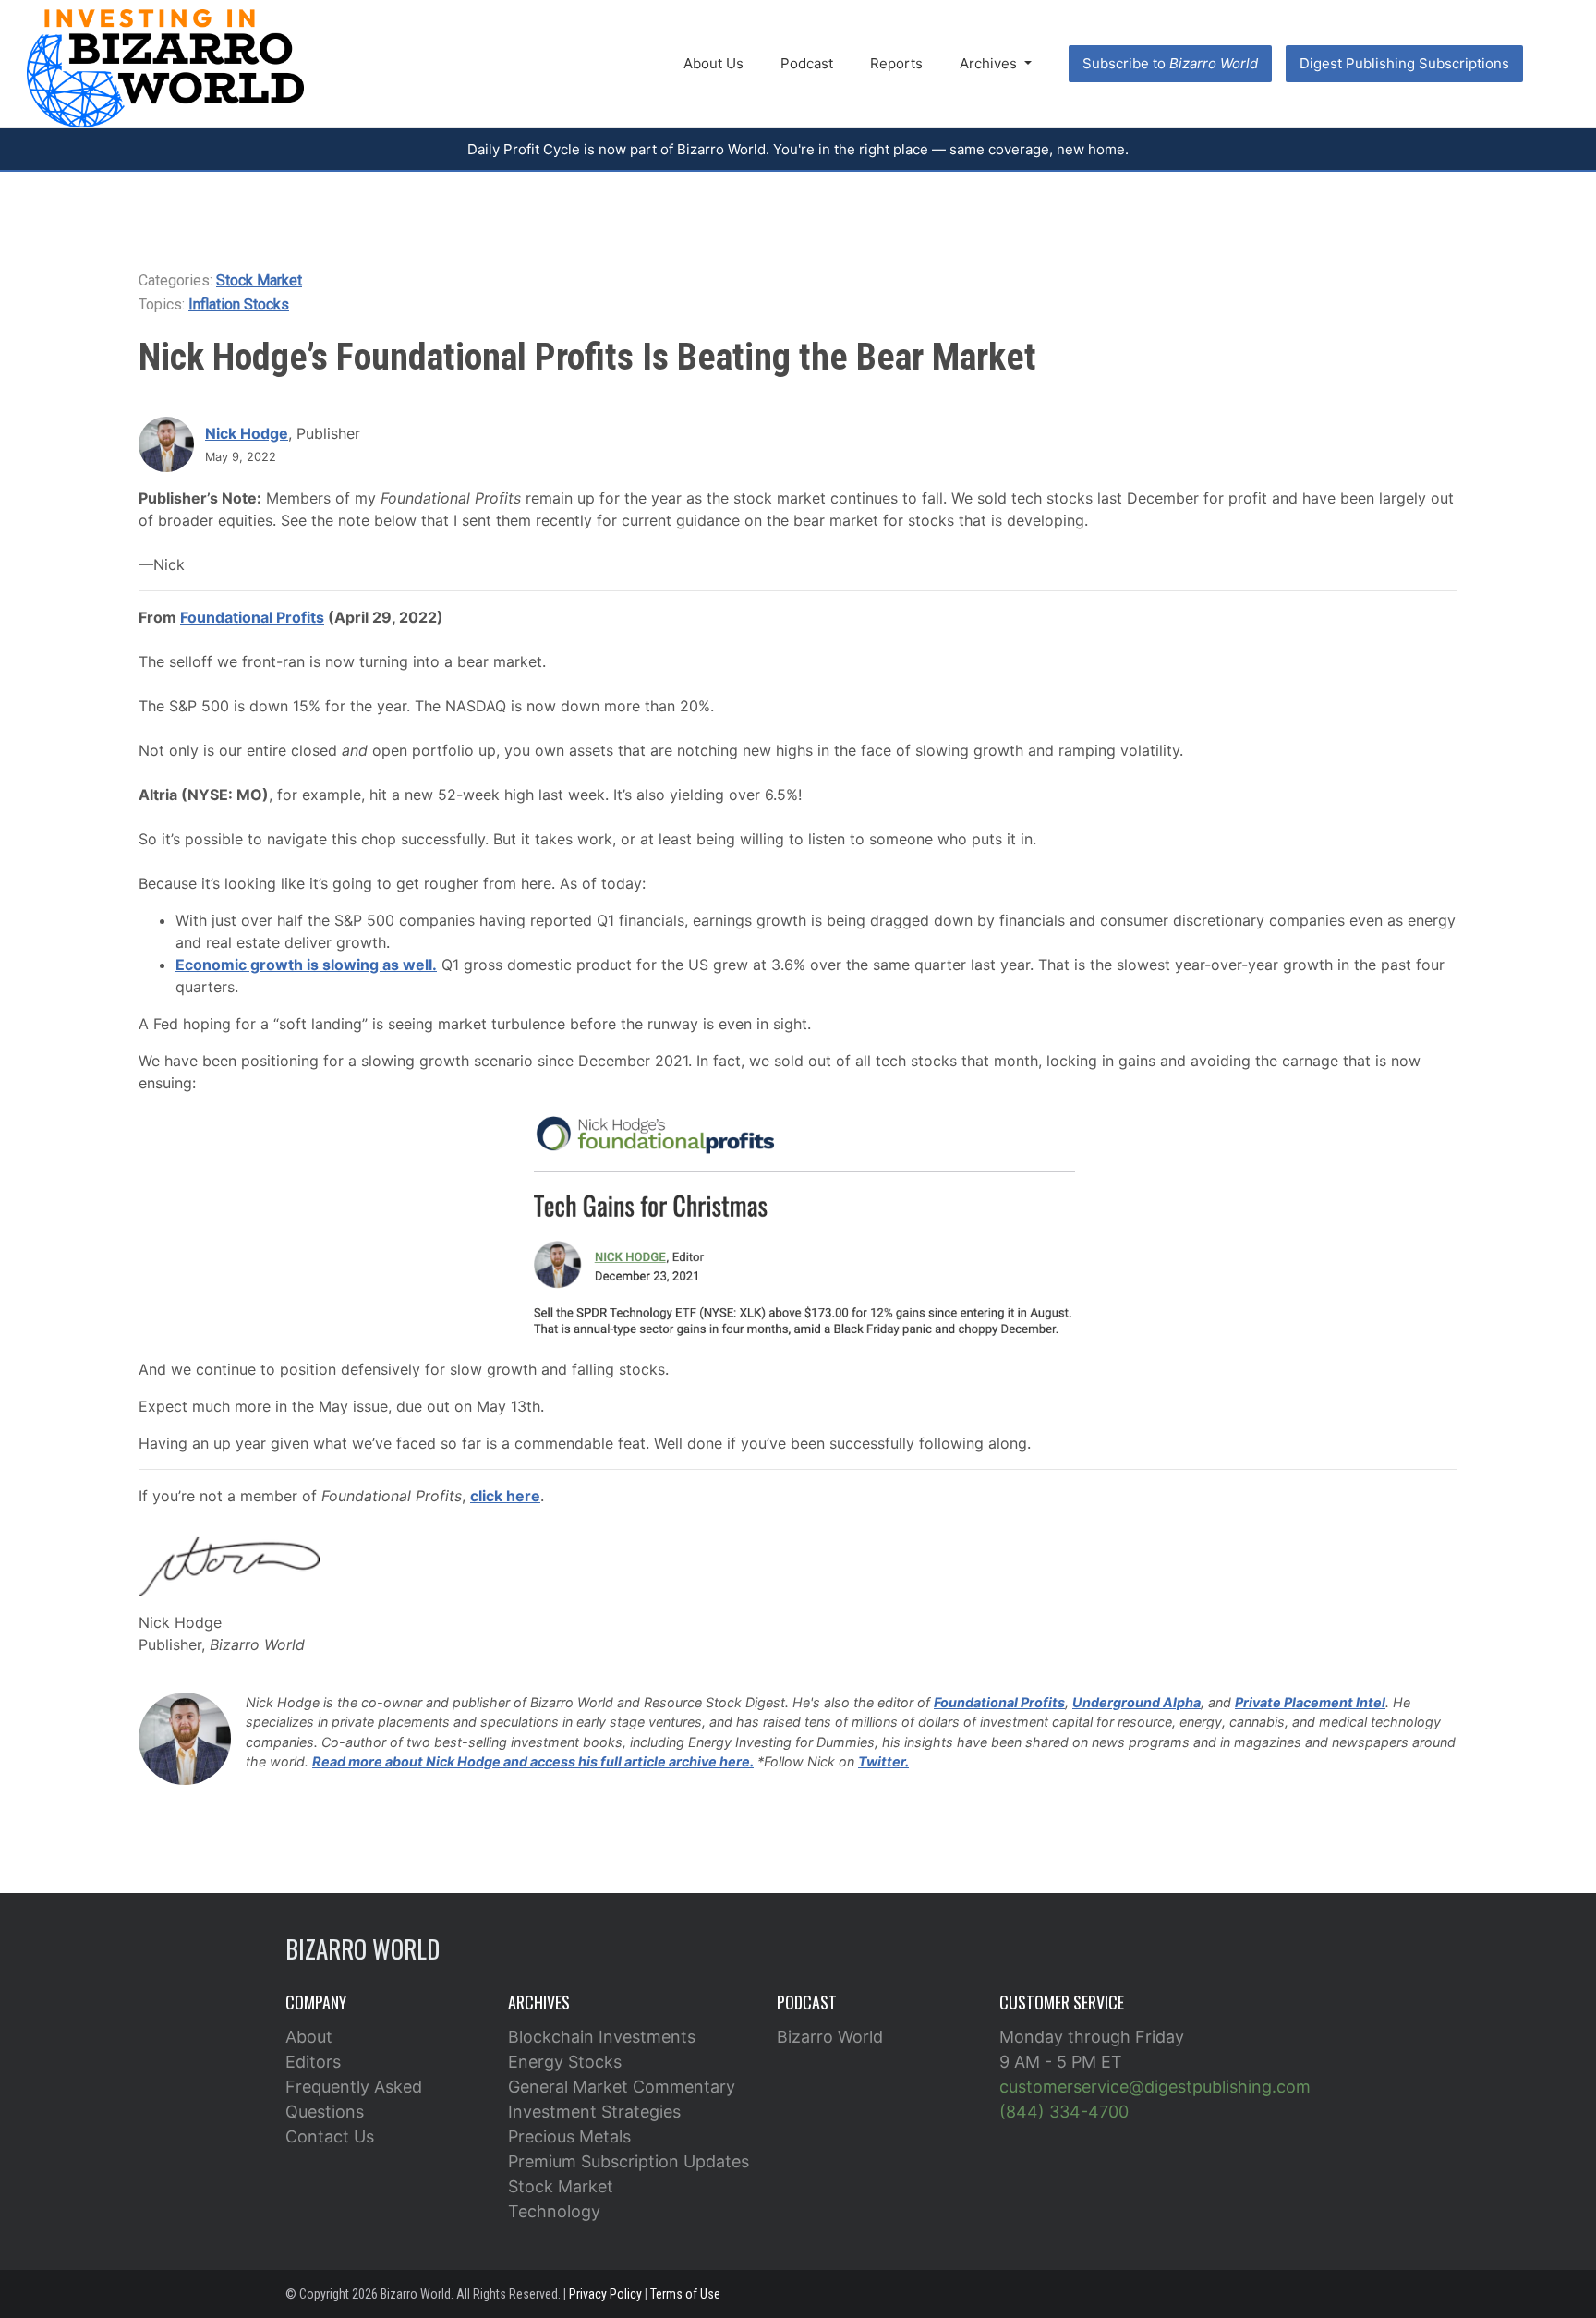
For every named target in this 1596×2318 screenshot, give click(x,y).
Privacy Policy (605, 2294)
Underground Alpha (1137, 1702)
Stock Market (259, 280)
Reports (896, 63)
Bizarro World (830, 2037)
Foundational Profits (252, 617)
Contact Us (330, 2136)
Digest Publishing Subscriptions (1404, 63)
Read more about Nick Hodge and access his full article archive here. (533, 1761)
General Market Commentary (622, 2087)
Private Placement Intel (1310, 1702)
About (309, 2037)
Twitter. (883, 1761)
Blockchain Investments (602, 2037)
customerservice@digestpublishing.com (1155, 2087)
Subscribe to (1170, 63)
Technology (554, 2211)
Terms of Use (685, 2294)
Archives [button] (990, 63)
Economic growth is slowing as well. (306, 965)
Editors (313, 2062)
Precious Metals (569, 2136)
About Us (713, 63)
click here (505, 1496)
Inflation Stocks (239, 304)
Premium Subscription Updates (629, 2161)
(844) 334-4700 (1064, 2112)
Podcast (807, 63)
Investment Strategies (594, 2112)
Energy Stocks (565, 2062)
